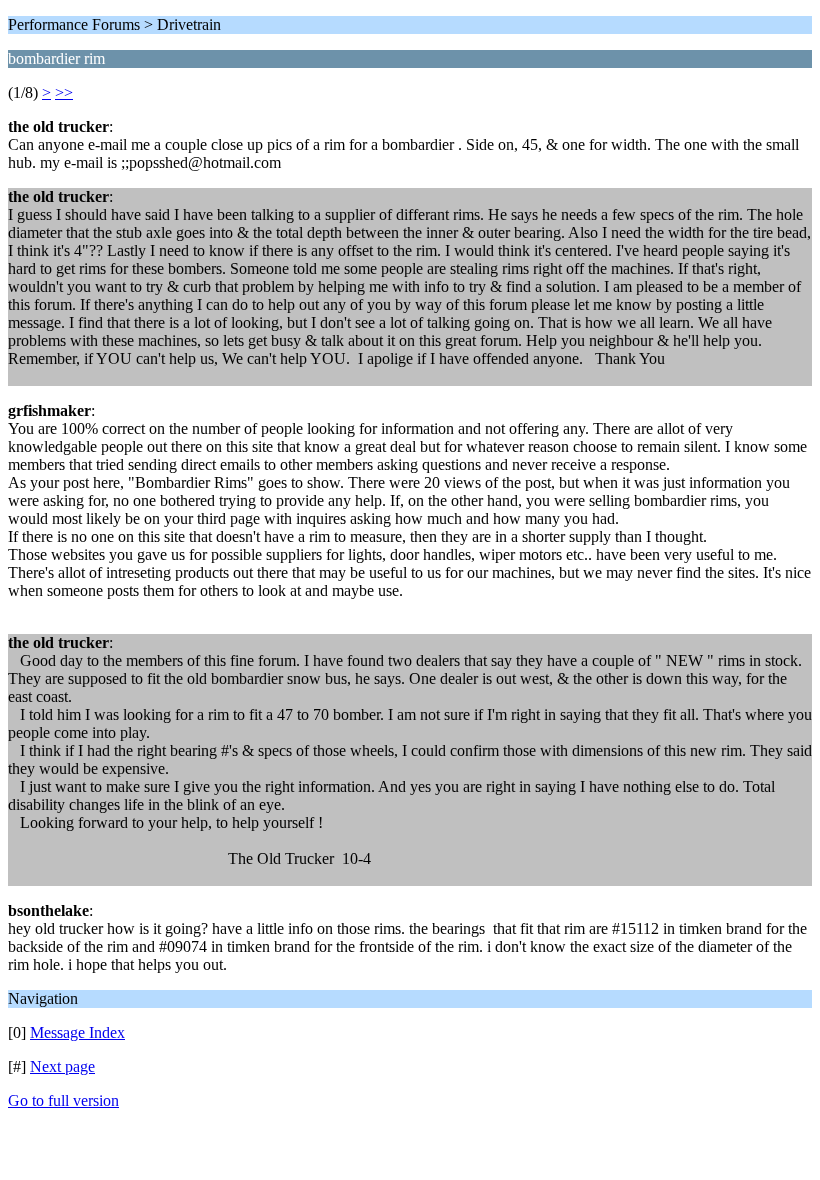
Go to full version (63, 1100)
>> (64, 92)
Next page (62, 1066)
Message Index (77, 1032)
